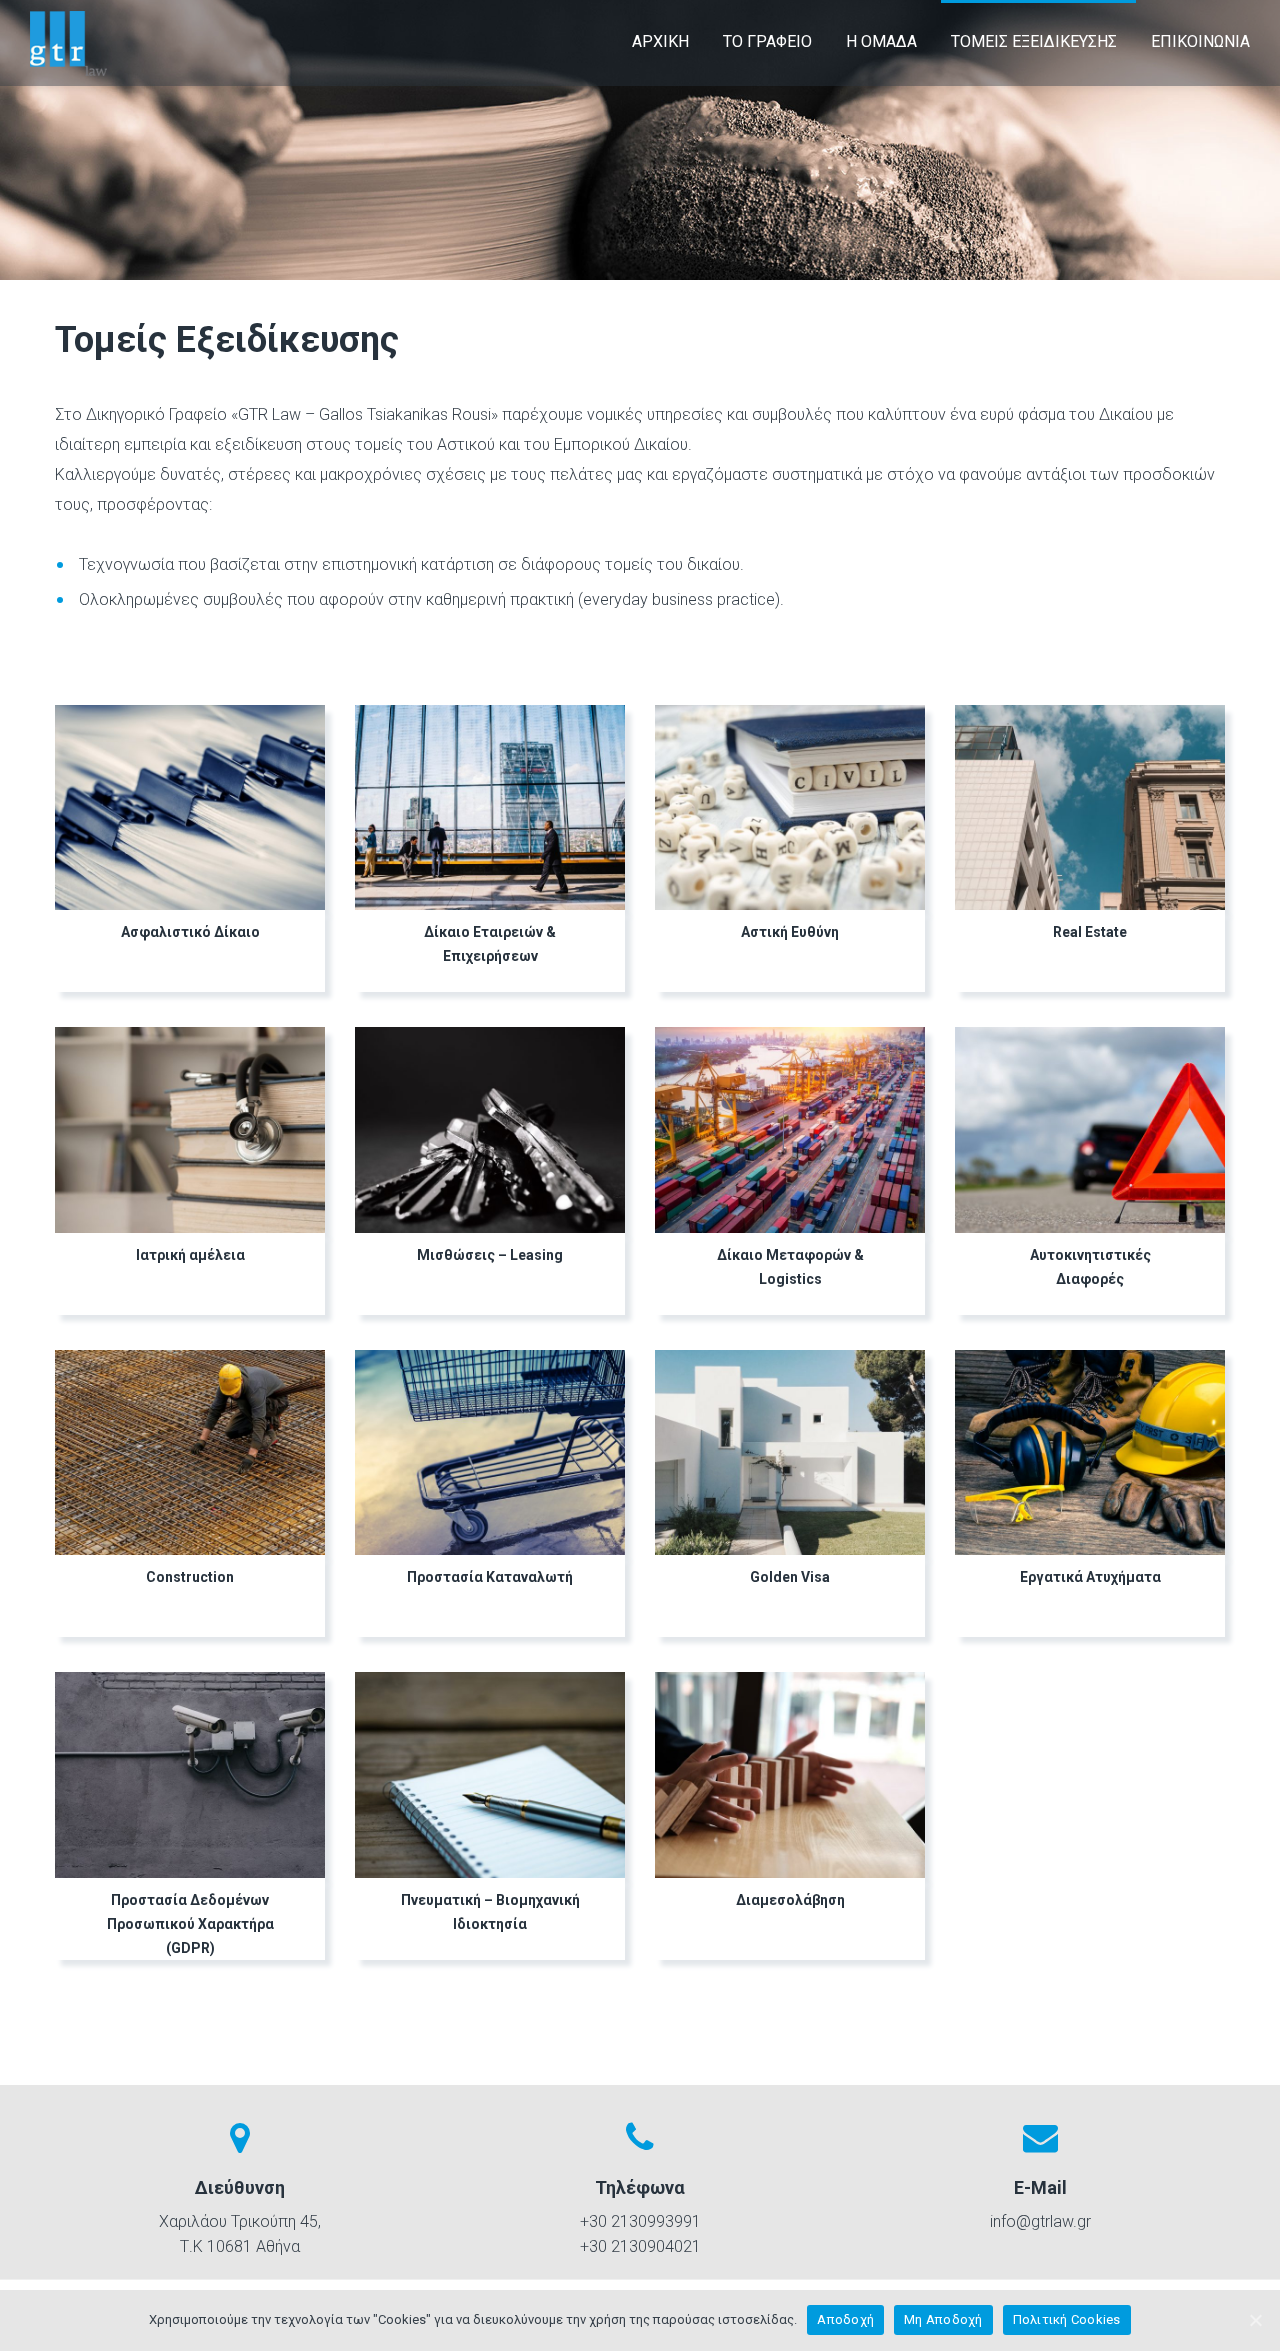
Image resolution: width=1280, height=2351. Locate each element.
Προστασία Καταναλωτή (490, 1577)
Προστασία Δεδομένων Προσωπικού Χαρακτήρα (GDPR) (190, 1924)
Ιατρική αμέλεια (190, 1255)
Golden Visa (790, 1577)
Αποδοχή (845, 2319)
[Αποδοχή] (1255, 2320)
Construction (190, 1577)
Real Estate (1090, 932)
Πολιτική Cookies (1067, 2319)
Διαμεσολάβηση (790, 1900)
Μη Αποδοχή (943, 2319)
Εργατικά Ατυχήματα (1090, 1577)
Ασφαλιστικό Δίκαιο (190, 932)
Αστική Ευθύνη (790, 932)
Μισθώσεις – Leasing (490, 1255)
